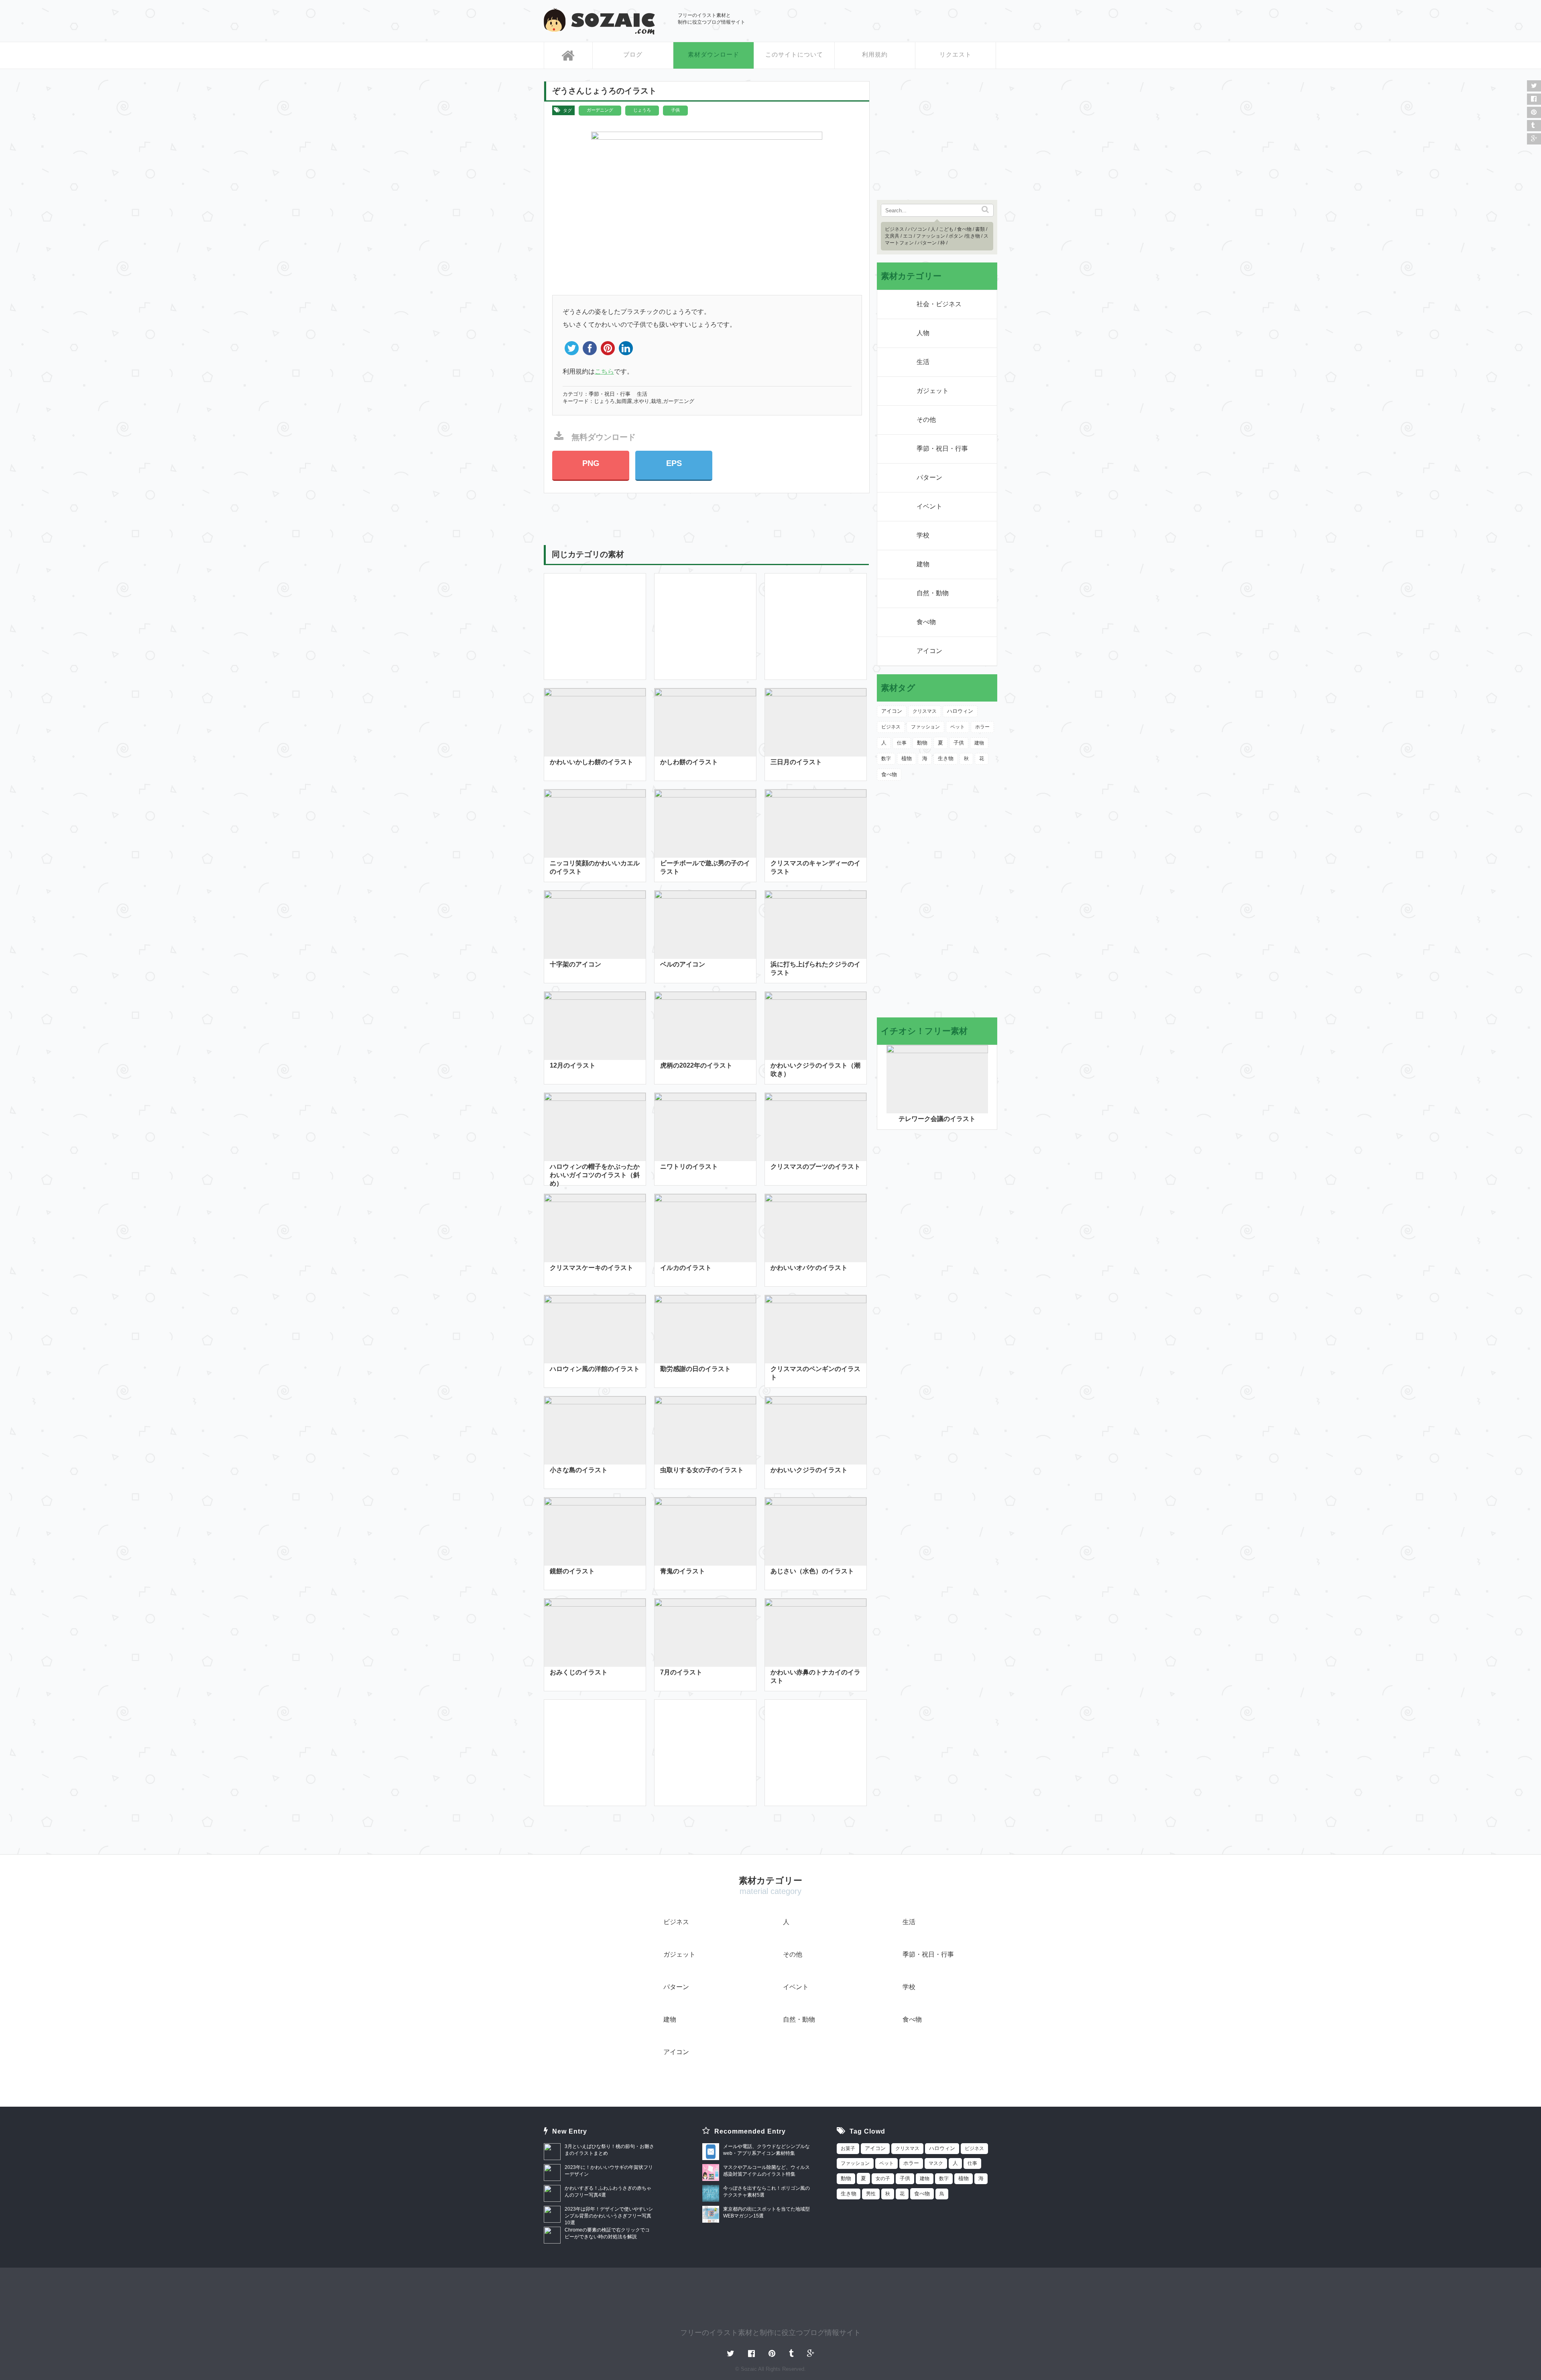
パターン (927, 243)
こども (946, 229)
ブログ (633, 54)
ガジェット (933, 391)
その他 (926, 420)
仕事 (902, 743)
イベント (929, 506)
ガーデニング (600, 110)
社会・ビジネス (939, 304)
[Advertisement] (903, 20)
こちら (604, 371)
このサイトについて (794, 54)
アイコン (929, 651)
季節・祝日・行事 (610, 394)
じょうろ (642, 110)
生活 (642, 394)
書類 (980, 229)
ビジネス (895, 229)
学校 (923, 535)
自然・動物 (933, 593)
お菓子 (848, 2148)
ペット (958, 727)
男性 (871, 2194)
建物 (923, 564)
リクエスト (956, 54)
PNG (591, 463)
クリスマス (925, 711)
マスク (936, 2163)
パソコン (917, 229)
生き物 (973, 236)
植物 (907, 758)
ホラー (982, 727)
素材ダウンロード (714, 54)
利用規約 (875, 54)
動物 (922, 743)
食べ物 (964, 229)
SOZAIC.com (599, 21)
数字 (886, 759)
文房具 (892, 236)
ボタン (956, 236)
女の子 (883, 2179)
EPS (674, 463)
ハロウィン (960, 711)
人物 (923, 333)
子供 (675, 110)
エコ (908, 236)
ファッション (931, 236)
